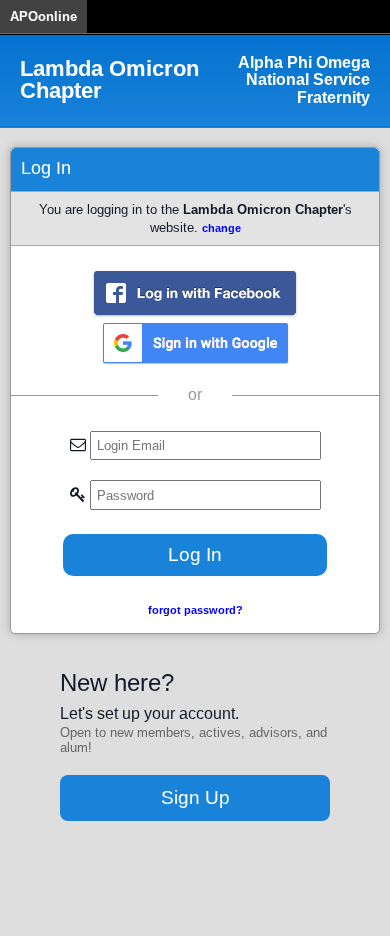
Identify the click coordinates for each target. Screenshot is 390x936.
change (221, 228)
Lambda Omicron (109, 80)
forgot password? (195, 610)
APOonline (43, 16)
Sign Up (195, 797)
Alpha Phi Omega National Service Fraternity (304, 80)
